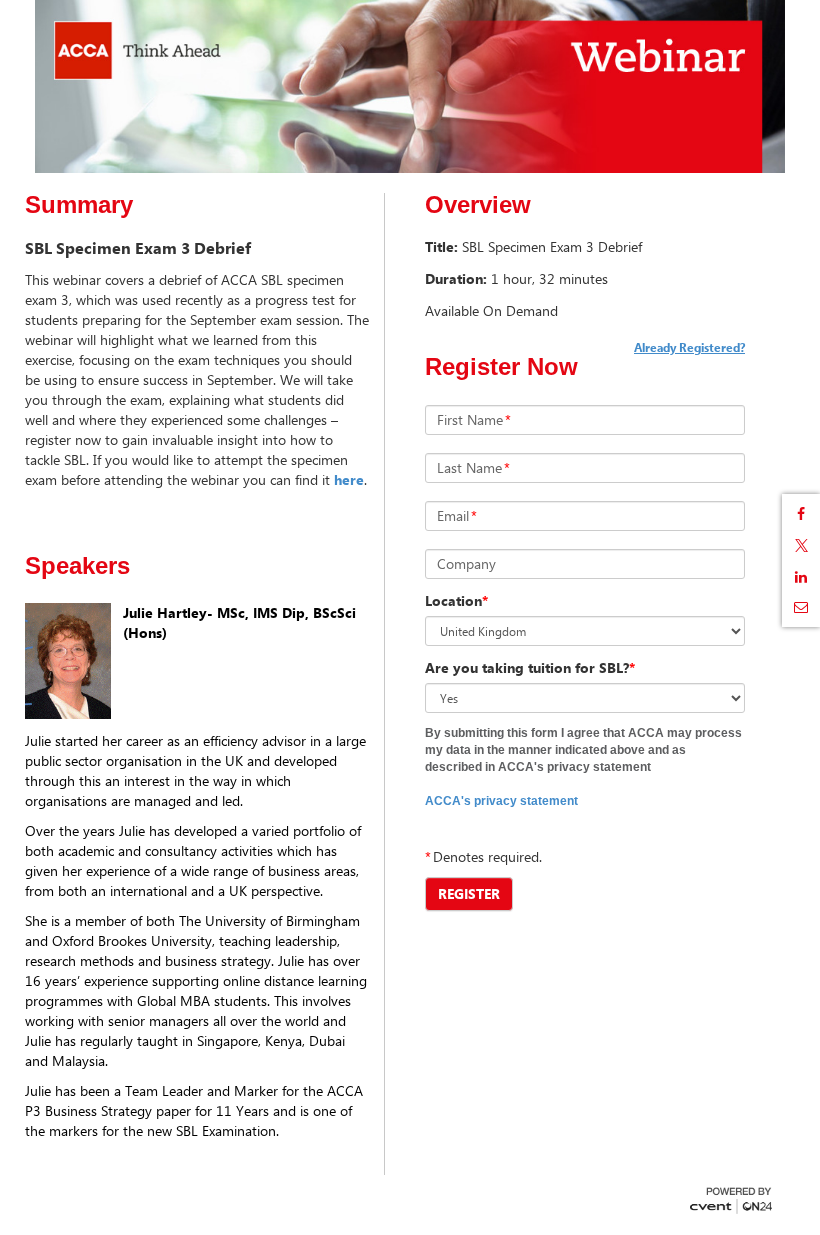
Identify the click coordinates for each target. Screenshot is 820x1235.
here (349, 479)
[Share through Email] (801, 607)
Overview (478, 205)
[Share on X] (801, 545)
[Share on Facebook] (801, 514)
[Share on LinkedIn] (801, 577)
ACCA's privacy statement (501, 801)
